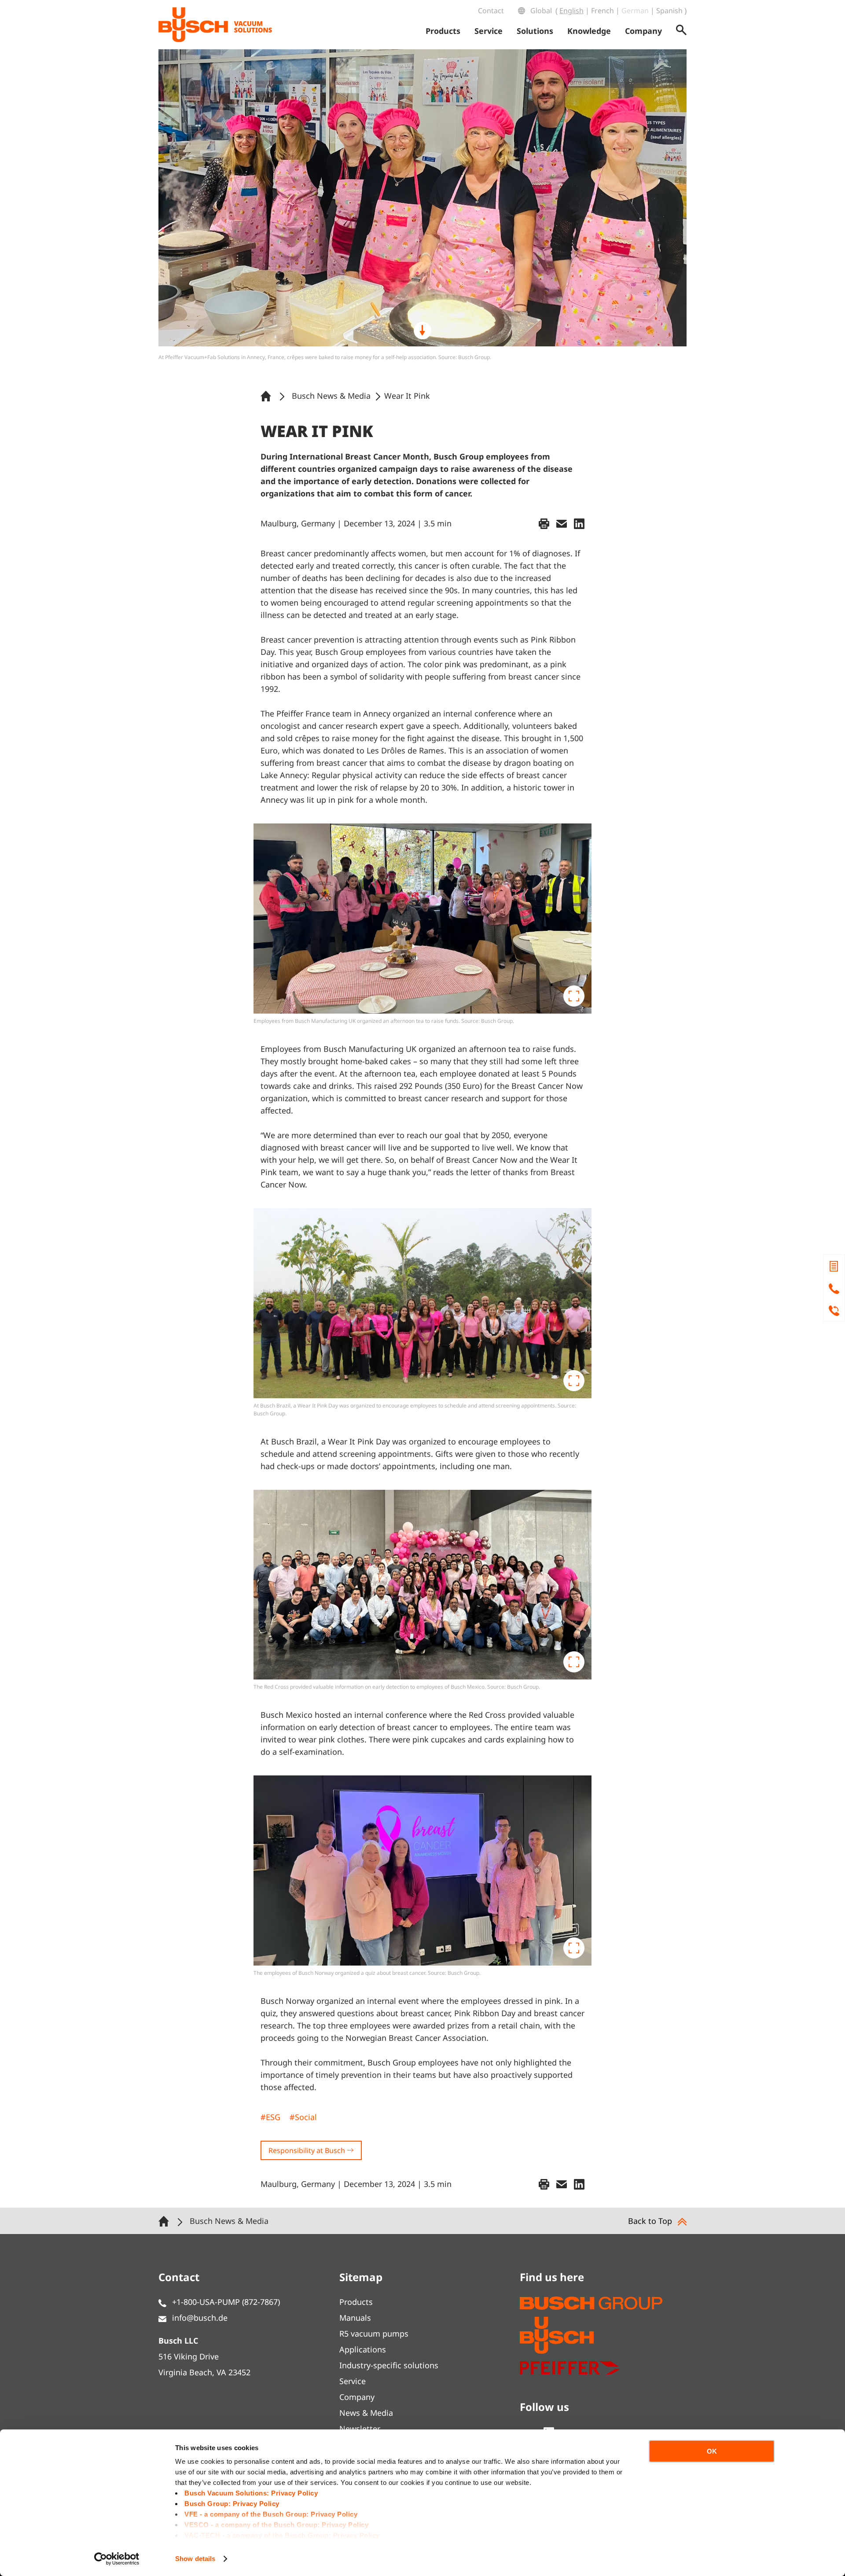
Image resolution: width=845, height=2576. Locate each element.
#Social (303, 2117)
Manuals (355, 2318)
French (603, 11)
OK (712, 2451)
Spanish (669, 11)
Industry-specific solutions (389, 2365)
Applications (363, 2349)
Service (353, 2381)
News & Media (366, 2413)
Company (357, 2397)
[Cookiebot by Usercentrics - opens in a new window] (117, 2559)
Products (356, 2302)
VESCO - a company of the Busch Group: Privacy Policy (276, 2525)
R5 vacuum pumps (374, 2333)
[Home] (268, 396)
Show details (195, 2559)
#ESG (270, 2117)
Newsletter (360, 2429)
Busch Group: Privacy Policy (232, 2504)
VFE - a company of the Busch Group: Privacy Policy (271, 2514)
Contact (491, 11)
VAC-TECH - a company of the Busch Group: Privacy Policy (282, 2535)
